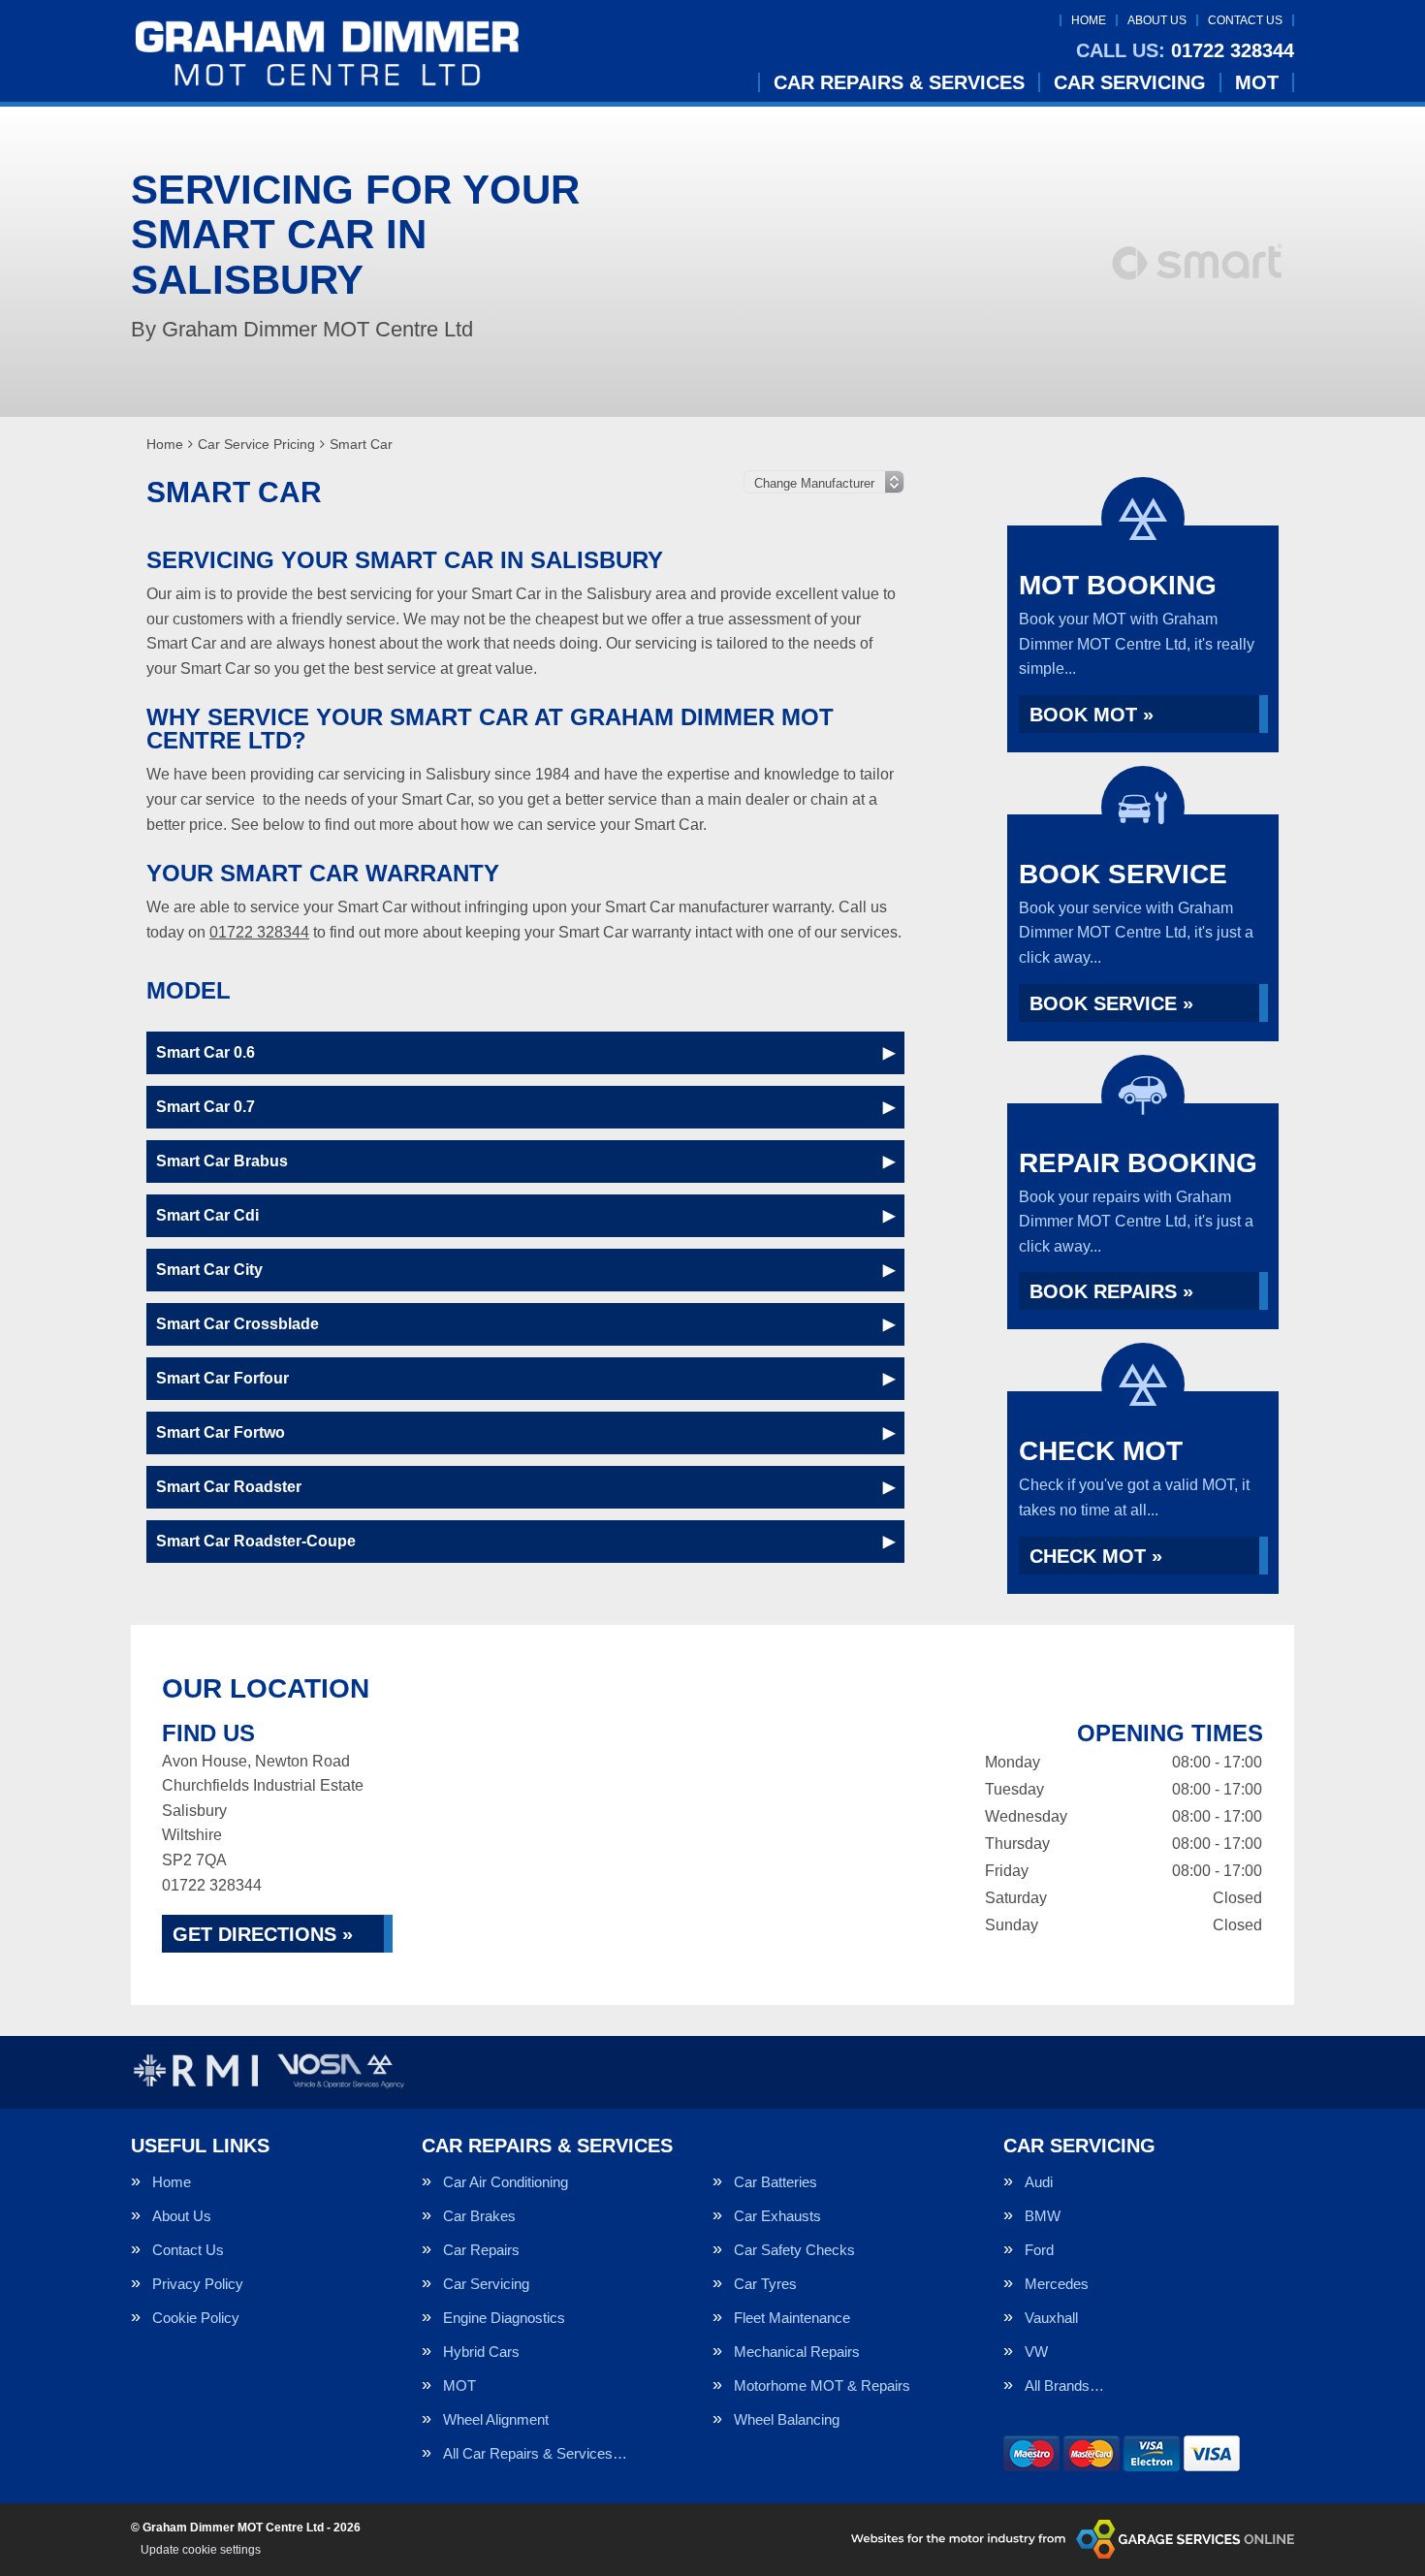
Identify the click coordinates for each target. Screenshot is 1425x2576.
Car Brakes (479, 2216)
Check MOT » (1096, 1556)
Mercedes (1057, 2284)
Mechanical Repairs (797, 2352)
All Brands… (1064, 2385)
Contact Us (1245, 20)
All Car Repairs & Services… (535, 2453)
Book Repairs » (1111, 1291)
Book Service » (1111, 1003)
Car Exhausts (777, 2216)
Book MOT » (1092, 715)
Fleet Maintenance (792, 2318)
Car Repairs (481, 2250)
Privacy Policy (198, 2284)
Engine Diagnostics (504, 2318)
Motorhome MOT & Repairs (822, 2385)
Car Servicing (1130, 82)
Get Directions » (263, 1934)
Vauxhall (1051, 2318)
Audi (1039, 2182)
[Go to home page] (327, 53)
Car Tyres (765, 2284)
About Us (1157, 20)
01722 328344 (1185, 50)
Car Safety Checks (794, 2250)
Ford (1039, 2250)
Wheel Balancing (787, 2419)
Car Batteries (776, 2182)
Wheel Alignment (496, 2419)
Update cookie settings (201, 2550)
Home (1089, 20)
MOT (1257, 82)
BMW (1043, 2216)
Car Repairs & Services (899, 82)
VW (1036, 2352)
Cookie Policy (196, 2318)
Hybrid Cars (481, 2352)
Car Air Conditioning (506, 2182)
